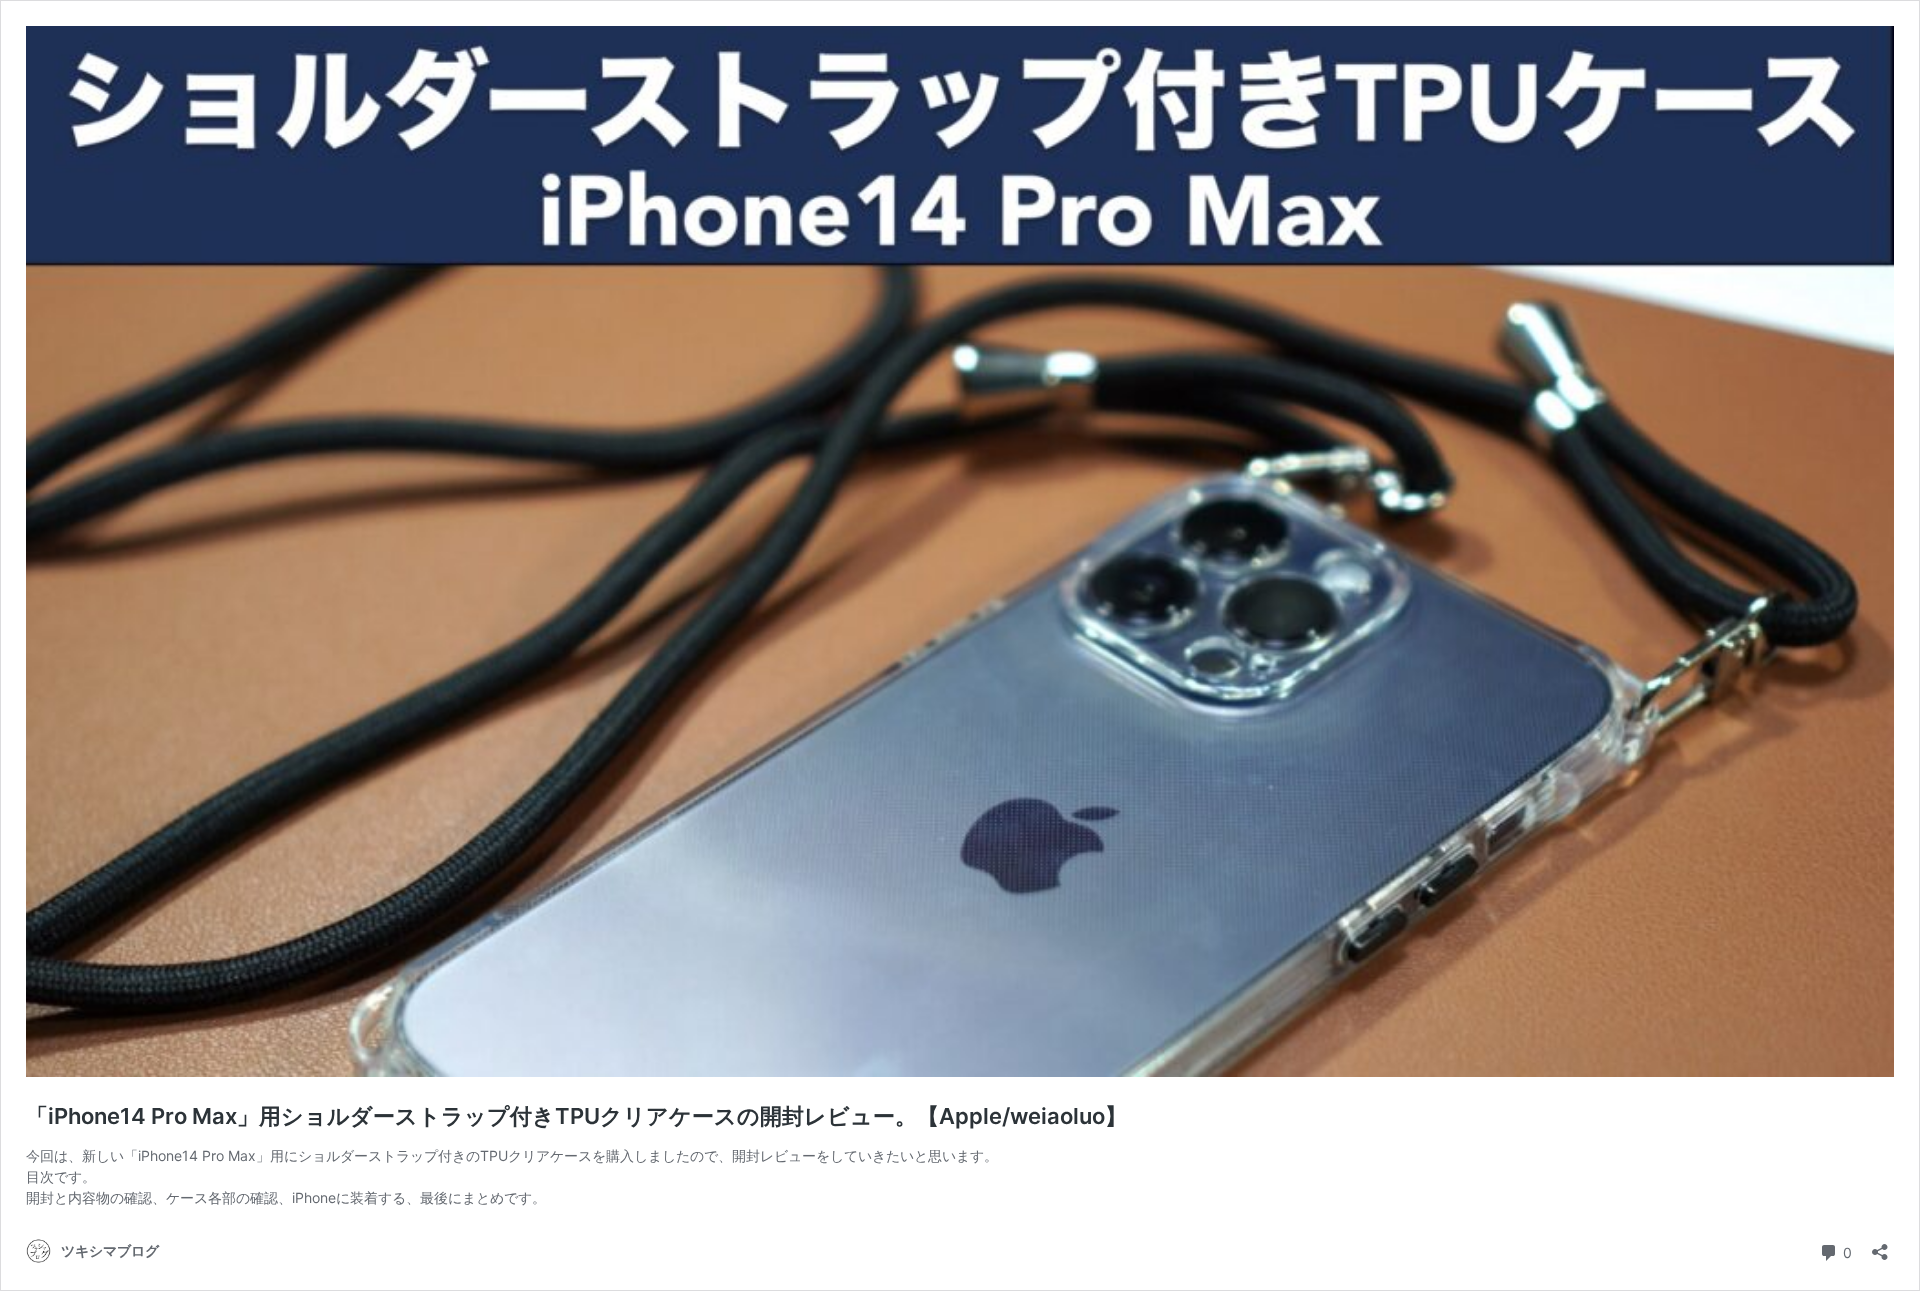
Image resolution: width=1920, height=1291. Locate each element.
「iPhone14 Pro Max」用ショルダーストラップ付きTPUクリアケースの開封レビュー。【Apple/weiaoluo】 (576, 1116)
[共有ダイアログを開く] (1880, 1245)
